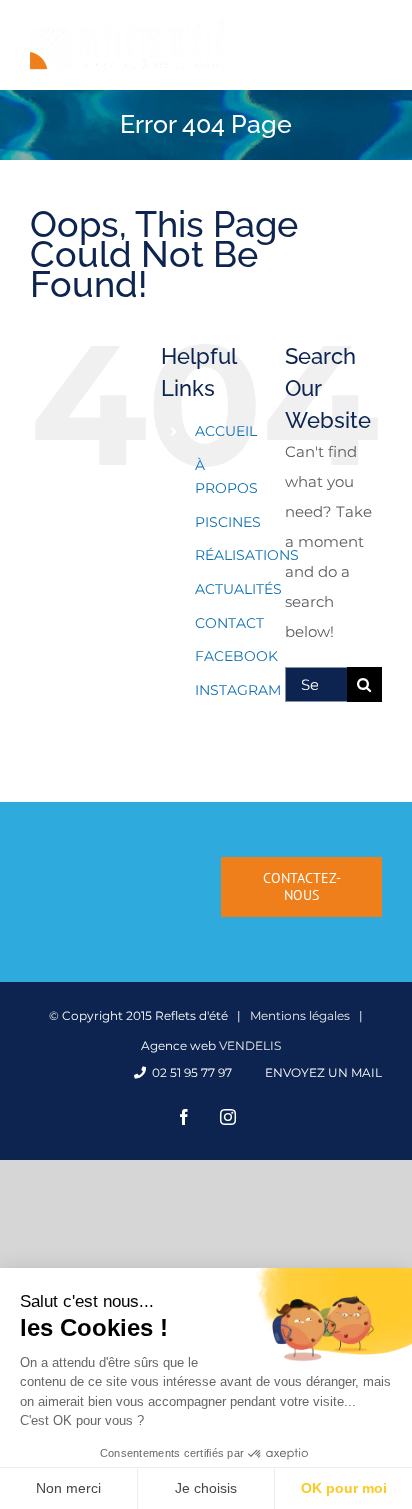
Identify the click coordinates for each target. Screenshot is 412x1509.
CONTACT (229, 623)
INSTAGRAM (238, 690)
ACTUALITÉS (238, 589)
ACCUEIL (226, 431)
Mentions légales (300, 1015)
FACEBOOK (236, 656)
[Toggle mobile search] (331, 33)
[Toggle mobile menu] (371, 33)
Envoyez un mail (320, 1072)
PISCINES (228, 522)
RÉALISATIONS (247, 555)
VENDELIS (250, 1045)
